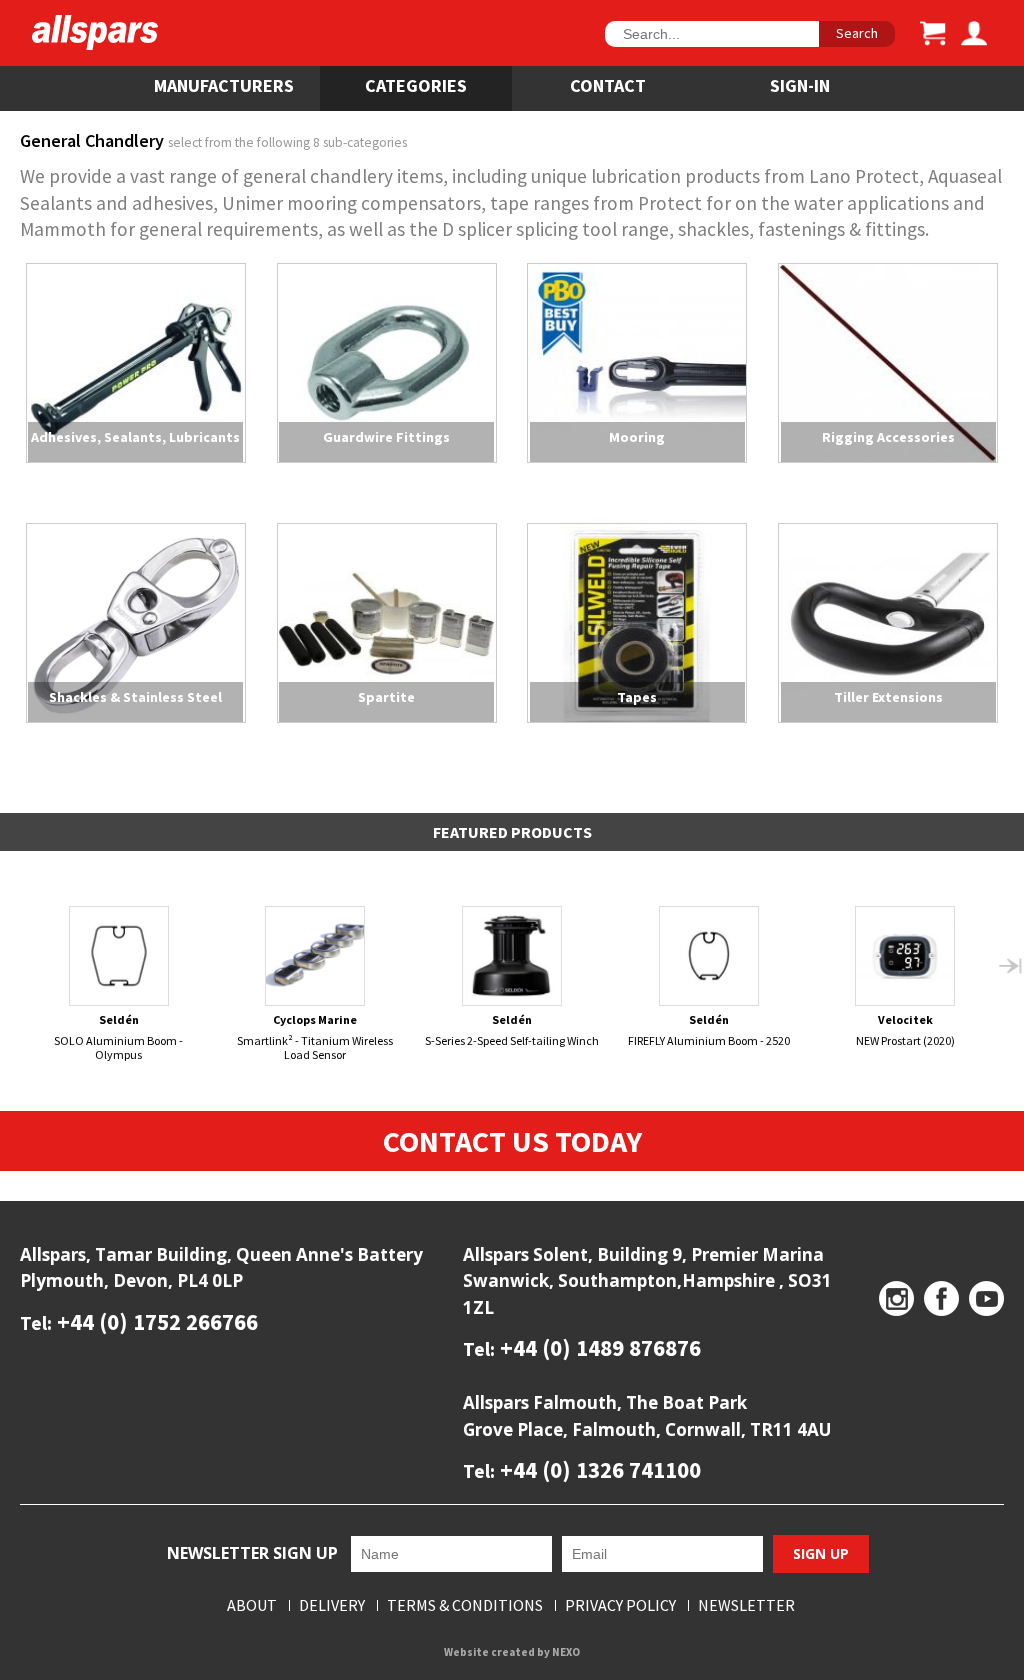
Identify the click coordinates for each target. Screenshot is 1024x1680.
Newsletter (746, 1605)
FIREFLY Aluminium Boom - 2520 (709, 1030)
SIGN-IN (800, 85)
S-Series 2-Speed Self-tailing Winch (512, 1030)
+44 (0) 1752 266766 (155, 1321)
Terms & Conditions (465, 1605)
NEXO (566, 1652)
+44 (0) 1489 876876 (598, 1347)
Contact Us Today (512, 1141)
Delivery (332, 1605)
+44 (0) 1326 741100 (598, 1469)
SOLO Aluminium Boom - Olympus (118, 1036)
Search (857, 33)
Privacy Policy (620, 1605)
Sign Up (821, 1553)
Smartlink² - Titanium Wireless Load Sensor (315, 1036)
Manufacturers (224, 85)
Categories (416, 85)
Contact (608, 85)
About (252, 1605)
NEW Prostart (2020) (905, 1030)
